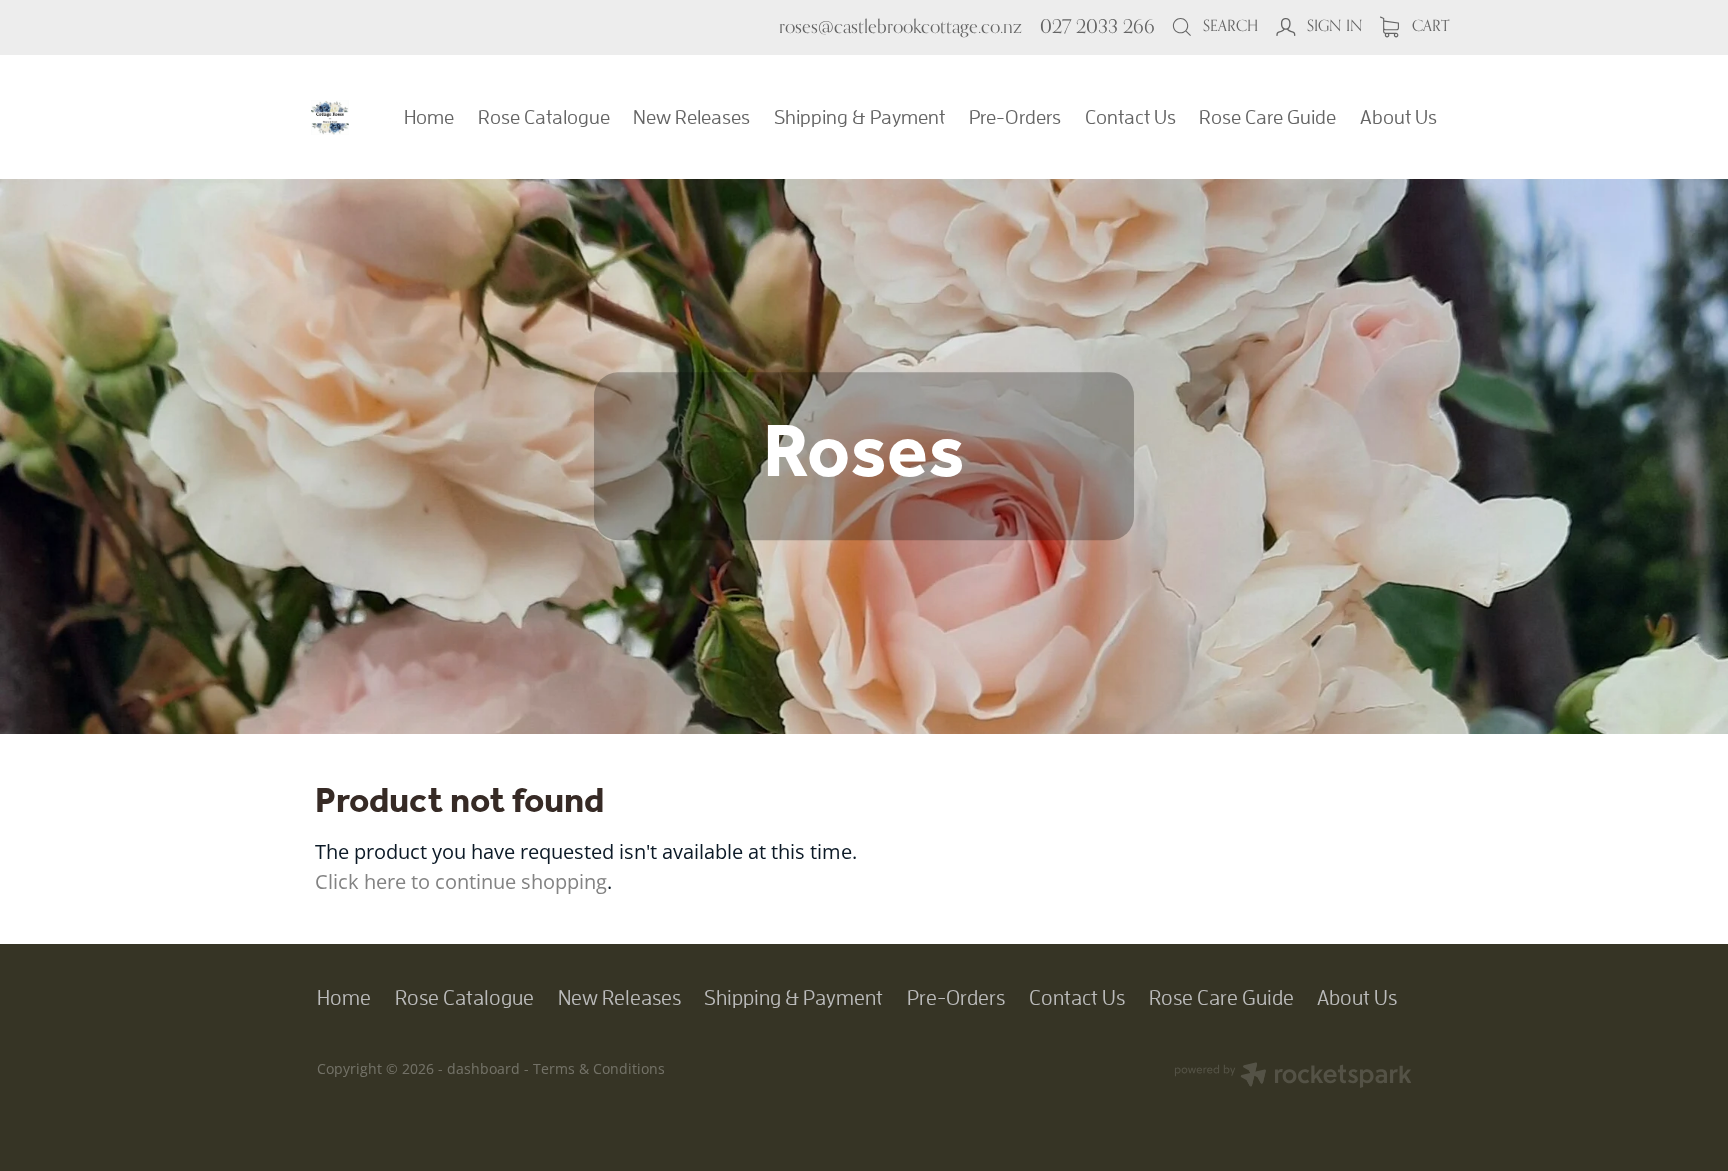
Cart (1428, 25)
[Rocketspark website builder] (1293, 1077)
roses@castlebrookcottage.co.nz (900, 26)
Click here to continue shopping (461, 881)
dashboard (483, 1068)
